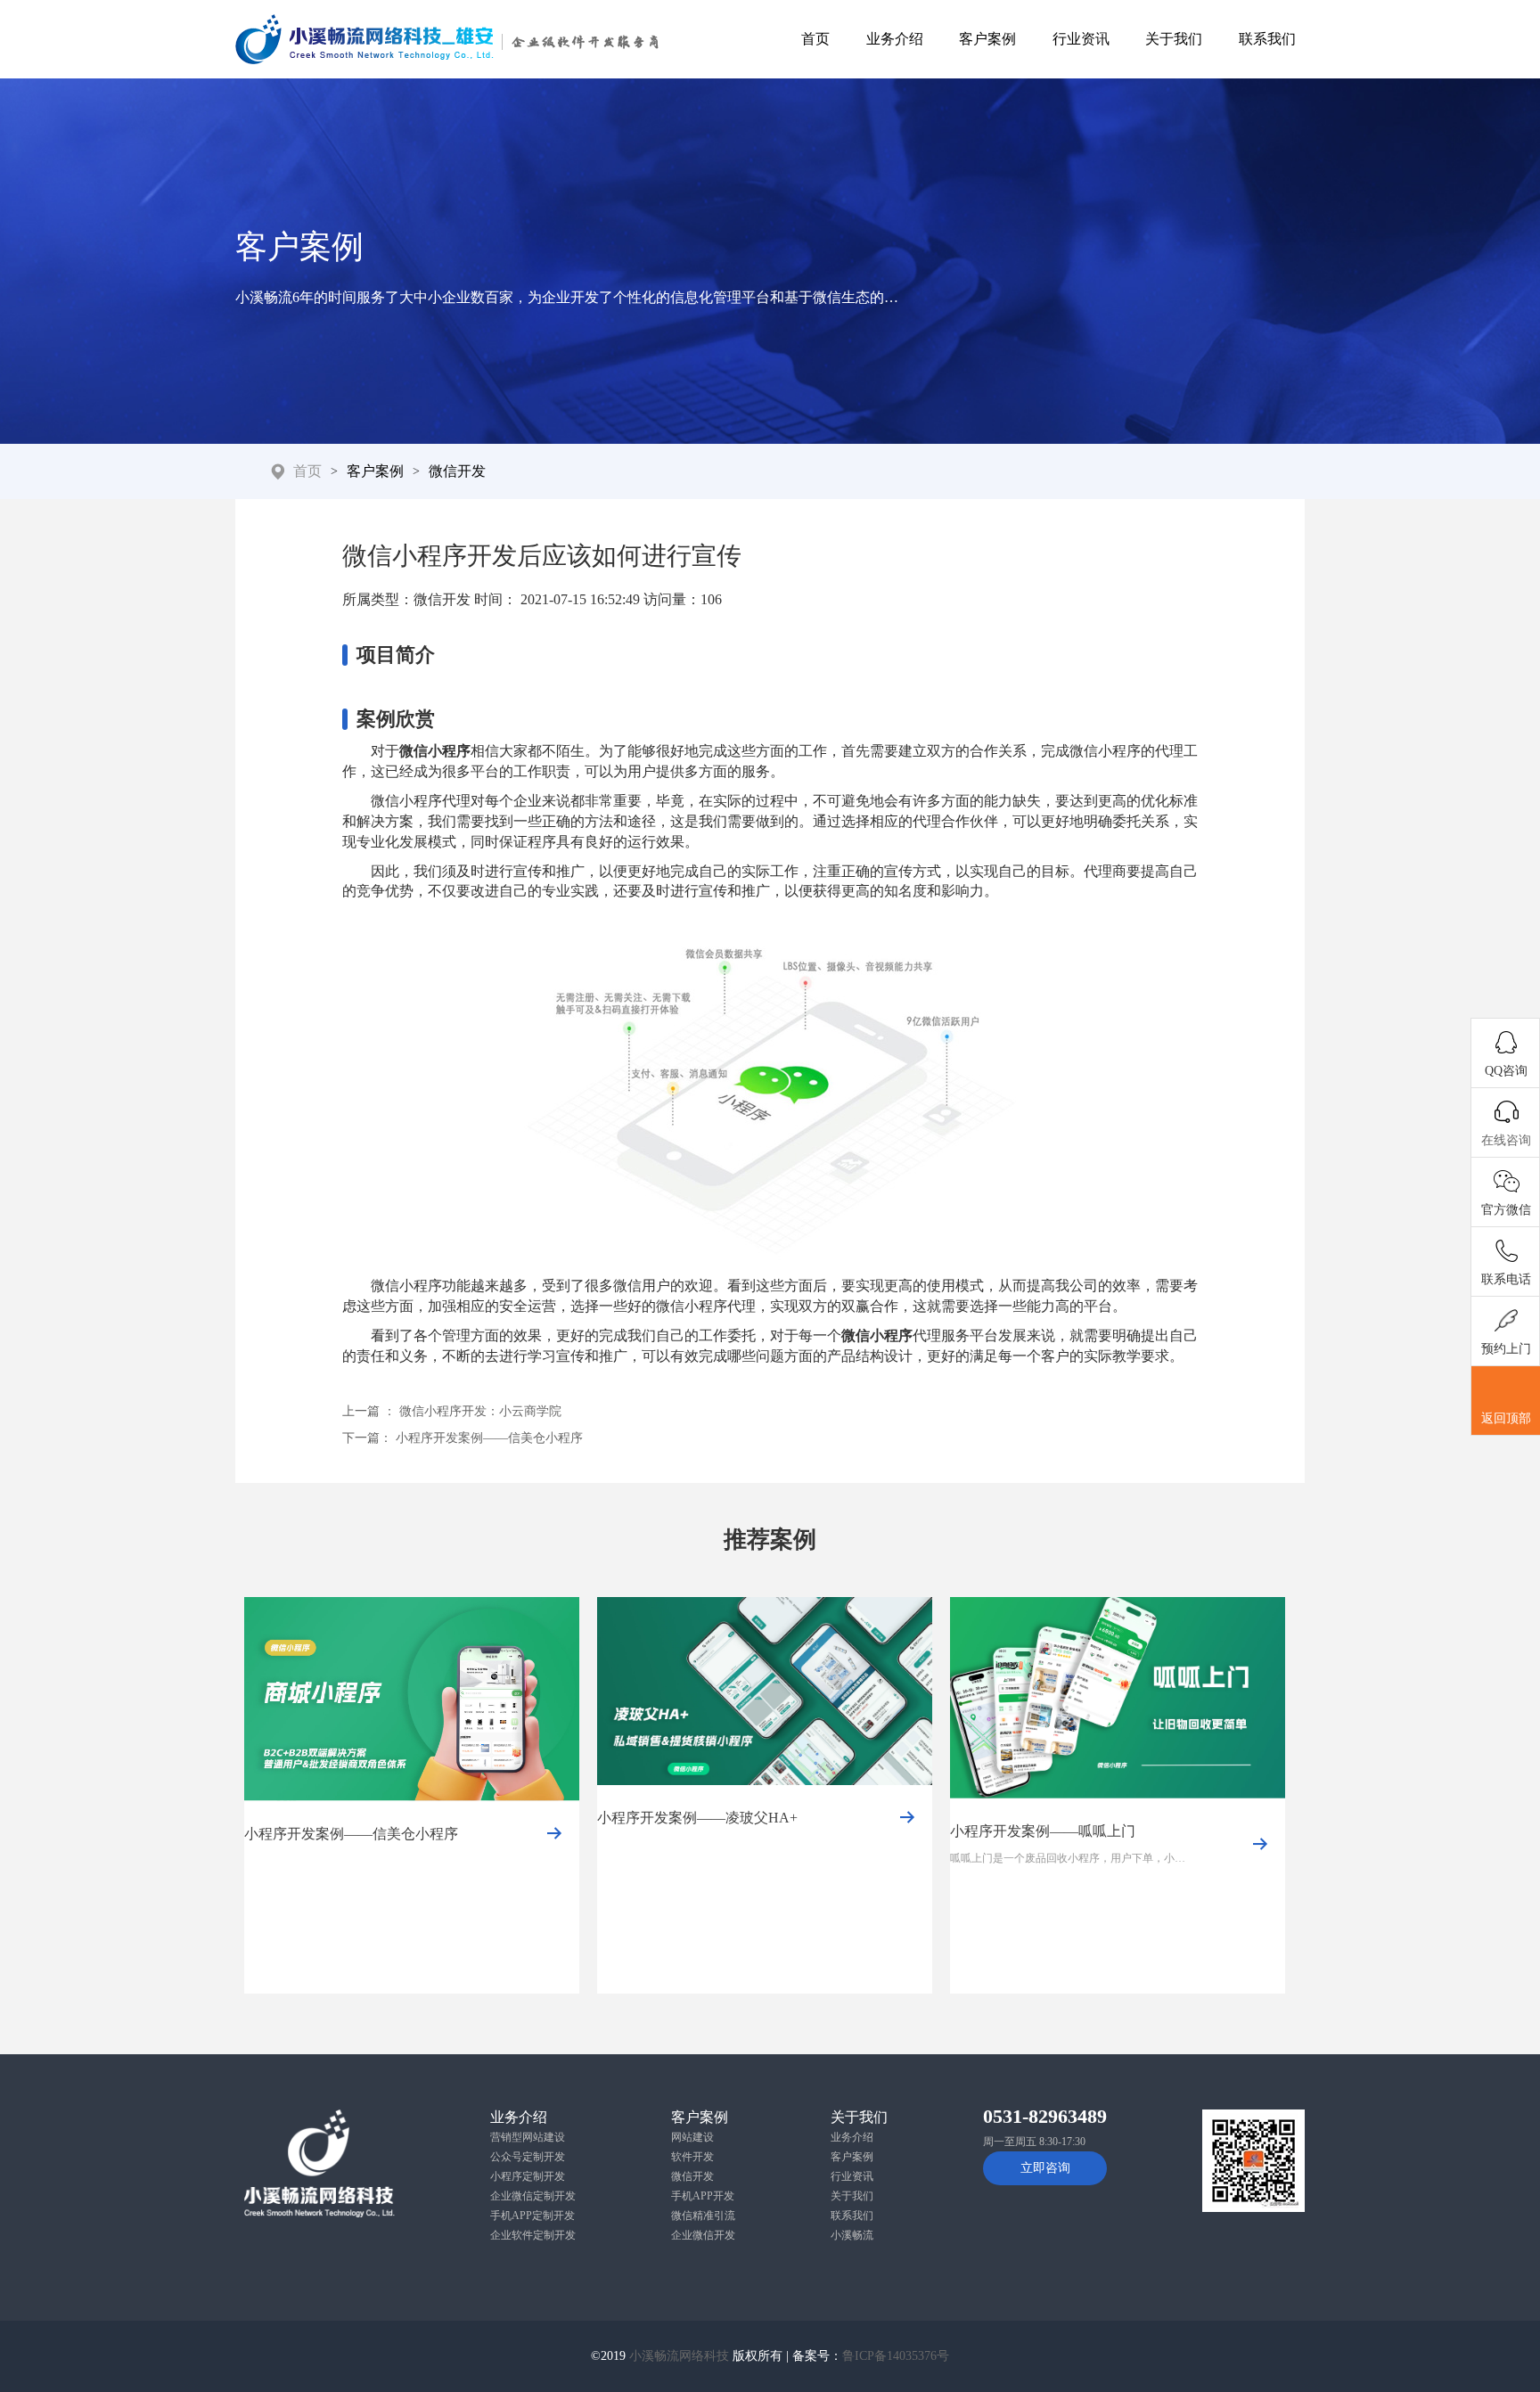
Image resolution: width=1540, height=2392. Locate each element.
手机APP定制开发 (532, 2216)
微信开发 (457, 471)
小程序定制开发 (528, 2176)
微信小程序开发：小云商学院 (480, 1411)
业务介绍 (895, 39)
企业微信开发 (703, 2235)
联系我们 (1267, 39)
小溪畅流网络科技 (679, 2356)
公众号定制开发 (528, 2157)
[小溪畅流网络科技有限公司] (447, 39)
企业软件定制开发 (533, 2235)
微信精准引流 (703, 2216)
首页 (815, 39)
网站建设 (692, 2137)
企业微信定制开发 (533, 2196)
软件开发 (692, 2157)
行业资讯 (1081, 39)
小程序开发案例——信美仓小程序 (489, 1438)
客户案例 (987, 39)
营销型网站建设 (528, 2137)
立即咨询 (1045, 2168)
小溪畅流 (852, 2235)
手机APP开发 (703, 2196)
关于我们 (1174, 39)
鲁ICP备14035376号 (896, 2356)
